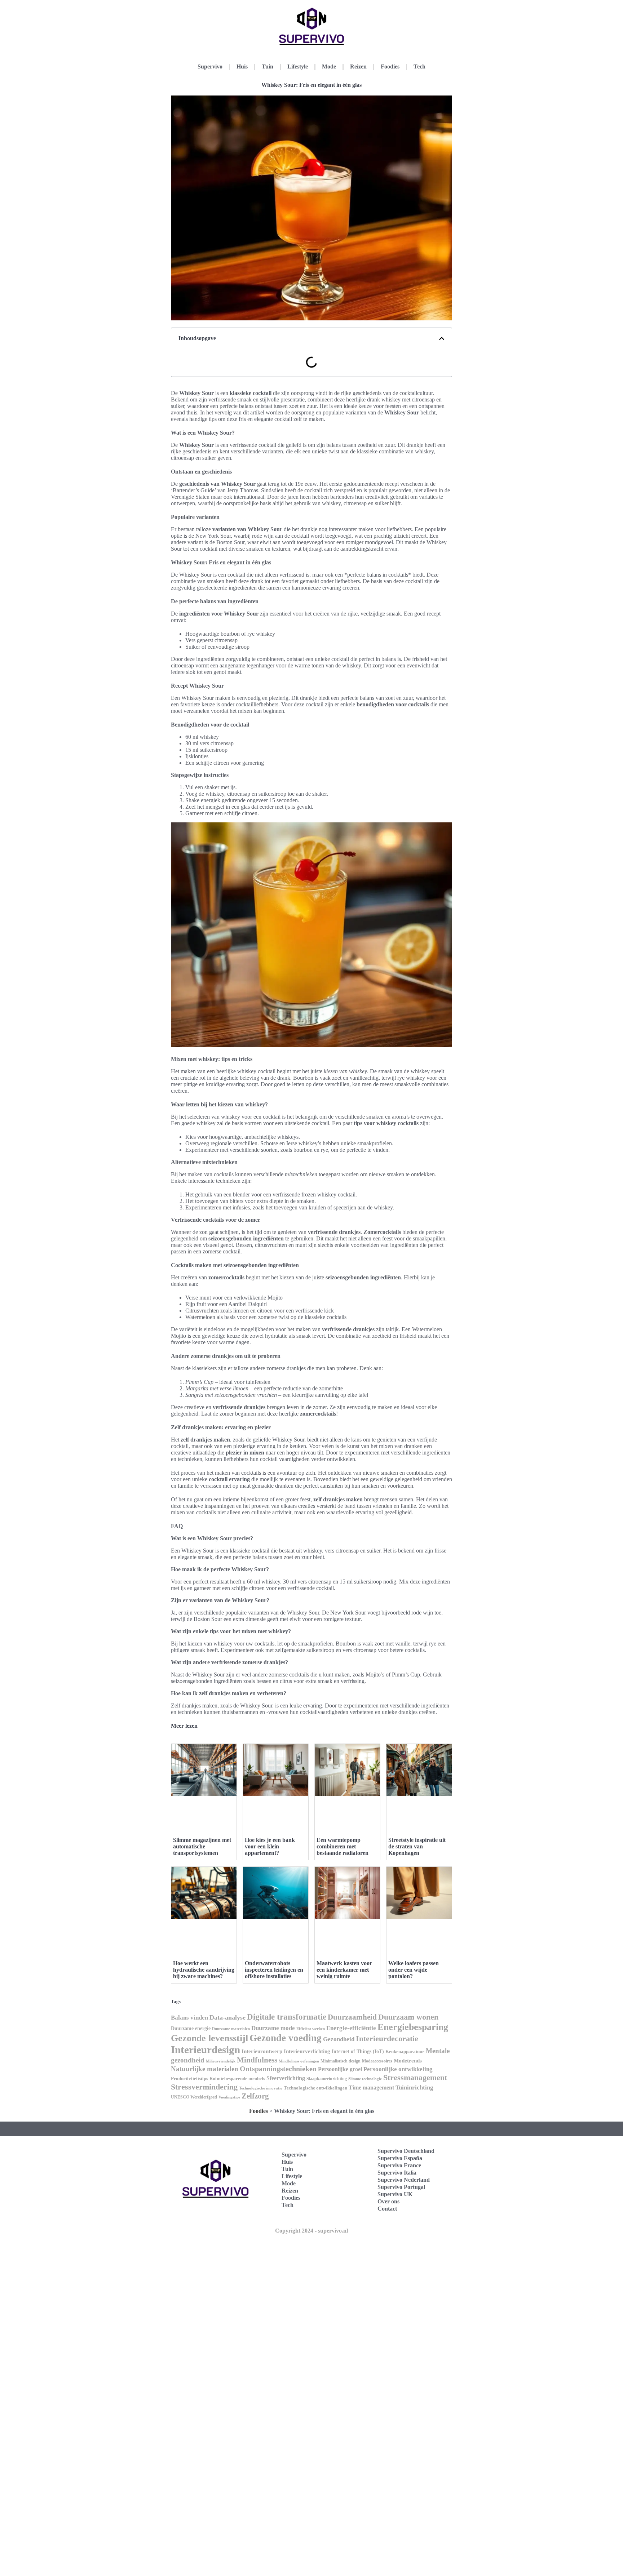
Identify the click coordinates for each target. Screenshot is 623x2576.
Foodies (390, 66)
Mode (329, 66)
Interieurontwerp (262, 2051)
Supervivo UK (395, 2194)
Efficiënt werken (311, 2029)
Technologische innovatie (261, 2088)
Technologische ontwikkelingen (315, 2088)
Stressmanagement (415, 2077)
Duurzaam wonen (408, 2017)
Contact (387, 2209)
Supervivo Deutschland (406, 2151)
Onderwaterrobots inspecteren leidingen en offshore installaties (274, 1970)
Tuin (268, 66)
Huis (242, 66)
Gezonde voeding (286, 2038)
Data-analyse (227, 2017)
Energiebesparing (413, 2027)
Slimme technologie (365, 2079)
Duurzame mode (273, 2028)
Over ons (388, 2201)
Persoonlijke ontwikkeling (398, 2069)
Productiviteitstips (189, 2078)
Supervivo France (399, 2165)
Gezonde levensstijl (209, 2038)
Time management (371, 2088)
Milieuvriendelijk (221, 2061)
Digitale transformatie (287, 2017)
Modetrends (408, 2061)
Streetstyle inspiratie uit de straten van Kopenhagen (417, 1846)
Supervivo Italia (397, 2173)
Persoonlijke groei (340, 2069)
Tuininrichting (414, 2088)
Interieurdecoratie (387, 2038)
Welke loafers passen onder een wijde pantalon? (414, 1970)
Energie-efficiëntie (351, 2028)
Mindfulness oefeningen (299, 2061)
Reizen (358, 66)
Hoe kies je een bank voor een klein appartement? (270, 1846)
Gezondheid (339, 2039)
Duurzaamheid (352, 2017)
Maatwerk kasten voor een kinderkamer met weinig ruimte (344, 1970)
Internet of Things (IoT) (358, 2051)
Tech (419, 66)
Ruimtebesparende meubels (237, 2079)
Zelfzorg (255, 2096)
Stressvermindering (204, 2087)
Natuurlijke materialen (205, 2069)
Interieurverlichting (307, 2051)
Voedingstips (229, 2097)
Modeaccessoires (377, 2061)
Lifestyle (298, 66)
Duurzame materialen (231, 2029)
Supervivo (210, 66)
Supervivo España (400, 2158)
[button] (442, 338)
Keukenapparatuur (405, 2051)
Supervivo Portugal (401, 2187)
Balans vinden (189, 2018)
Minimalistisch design (341, 2061)
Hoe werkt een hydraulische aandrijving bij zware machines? (204, 1970)
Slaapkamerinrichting (327, 2079)
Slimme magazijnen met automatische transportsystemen (202, 1846)
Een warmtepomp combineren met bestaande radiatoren (343, 1846)
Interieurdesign (206, 2049)
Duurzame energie (191, 2028)
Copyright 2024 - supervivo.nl (311, 2231)
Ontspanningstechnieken (278, 2069)
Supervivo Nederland (404, 2180)
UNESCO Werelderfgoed (194, 2097)
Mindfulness (257, 2060)
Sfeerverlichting (286, 2078)
